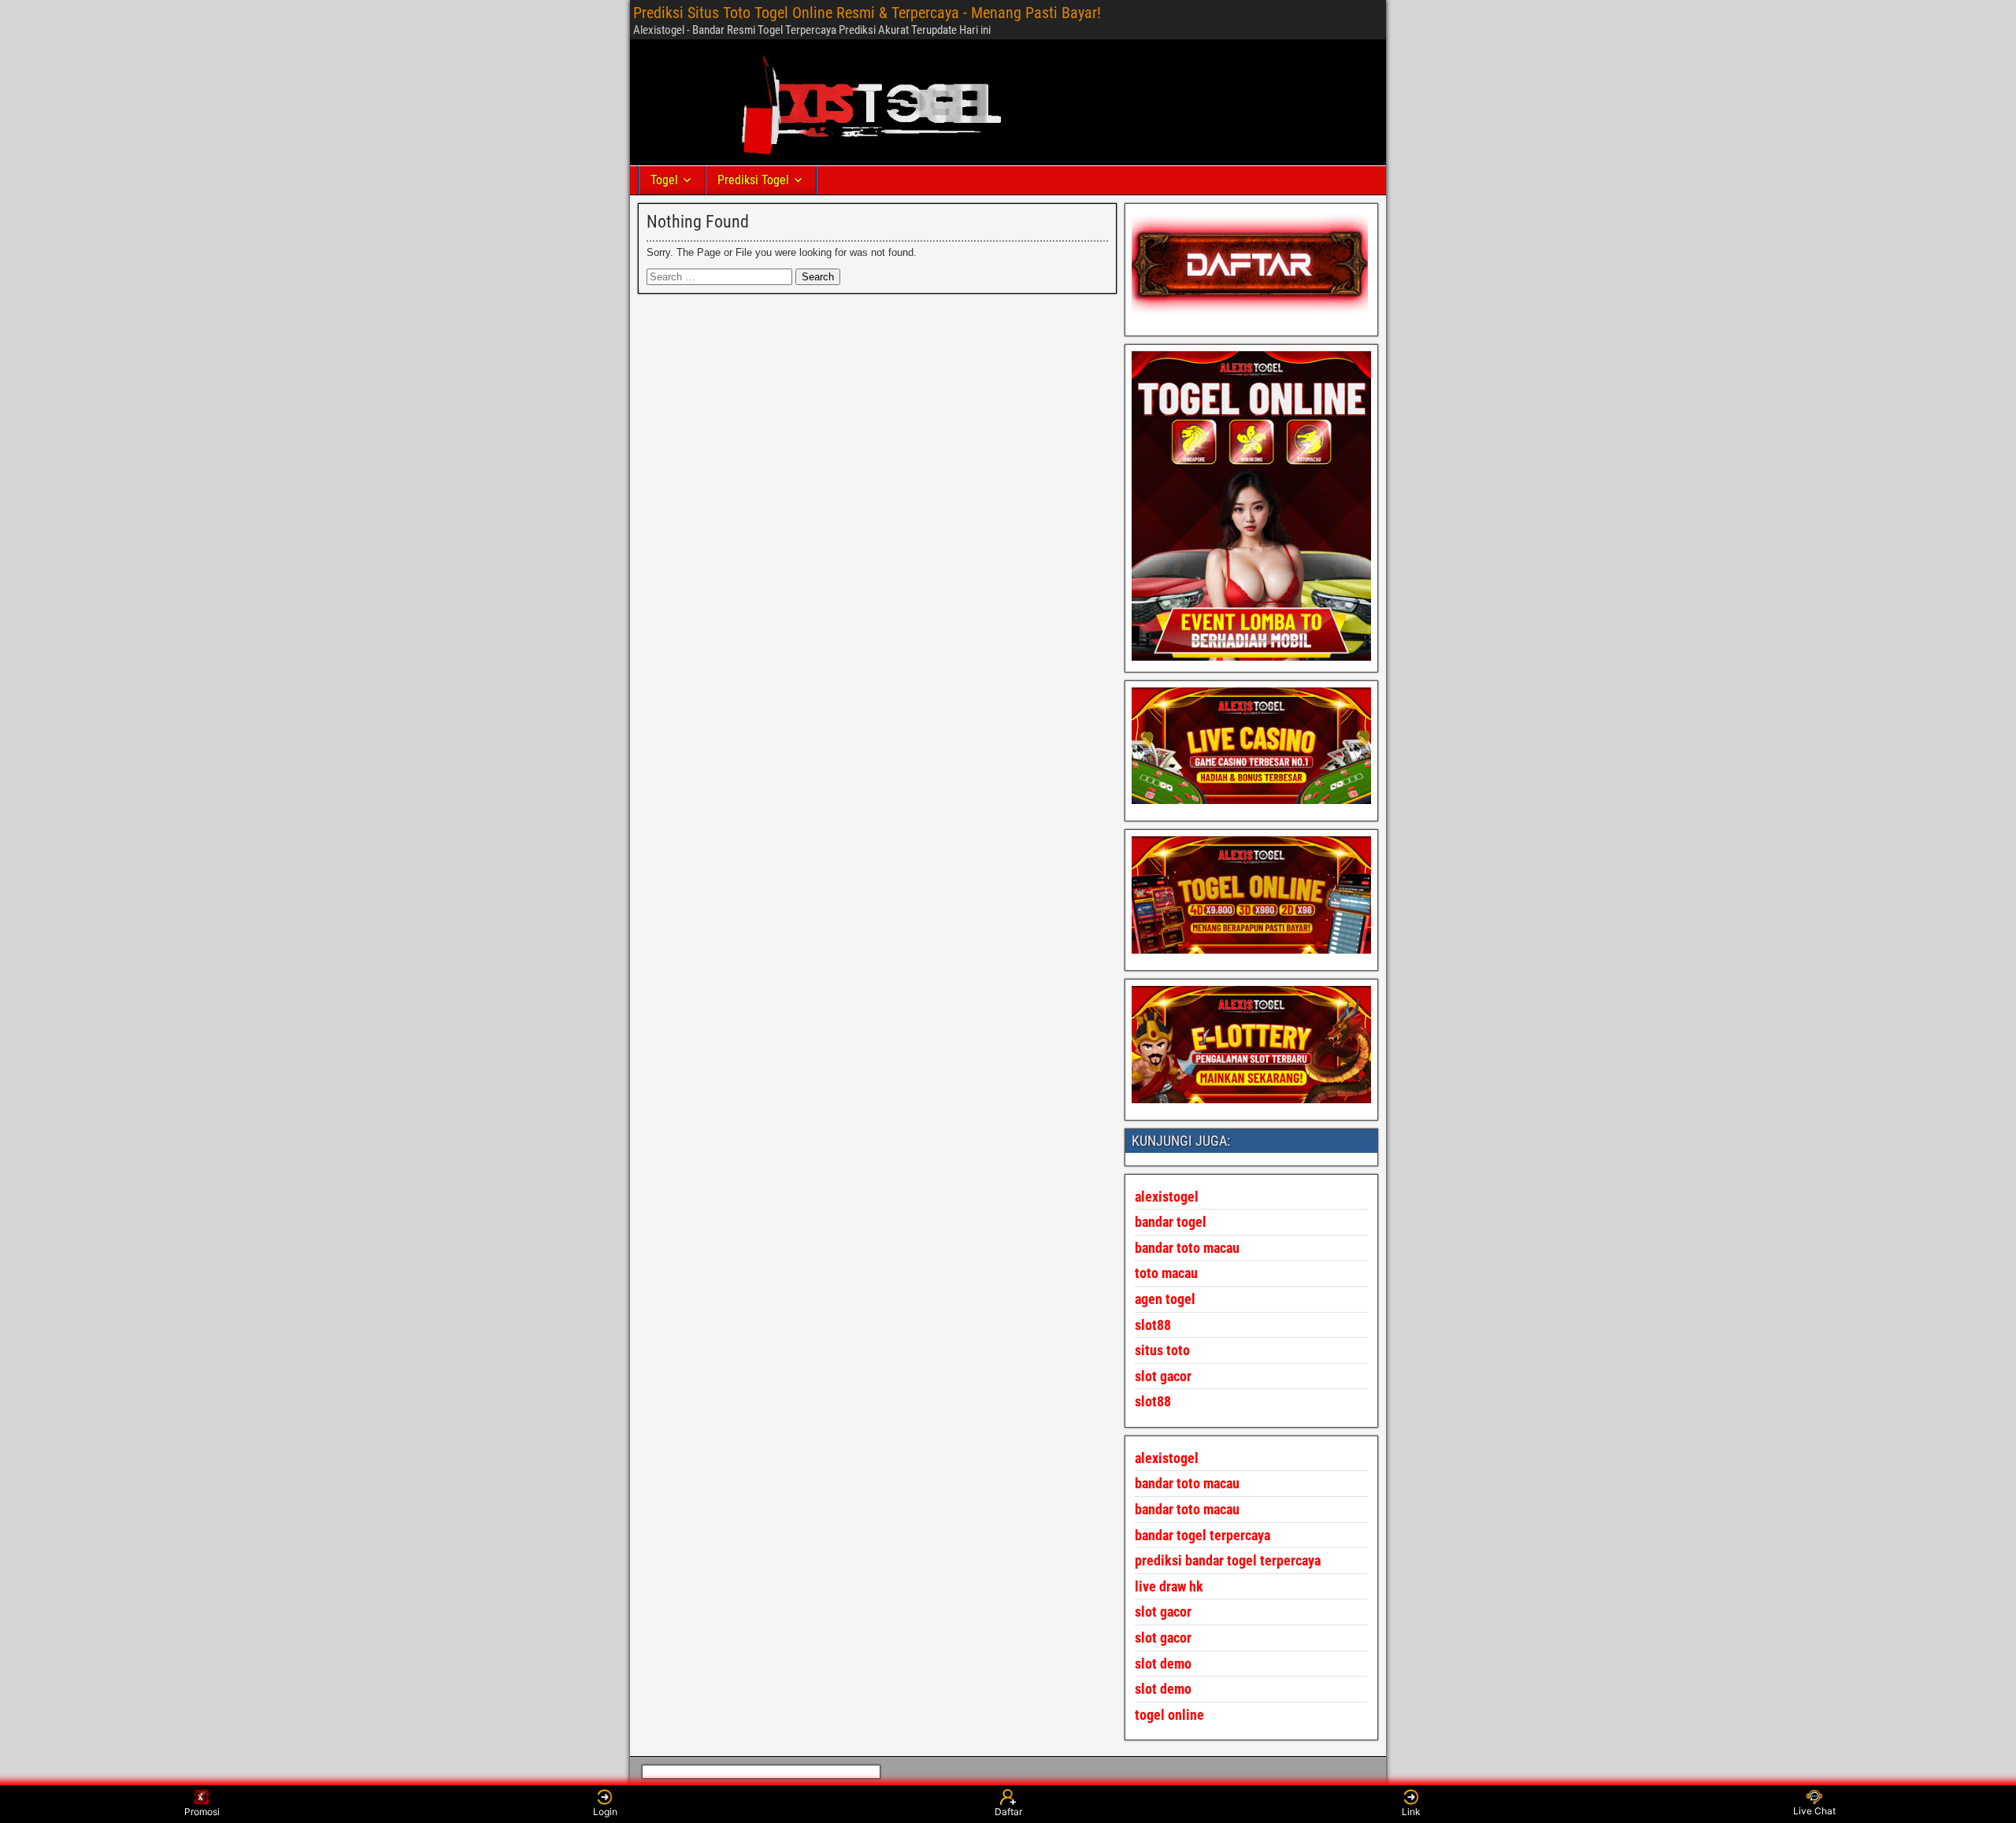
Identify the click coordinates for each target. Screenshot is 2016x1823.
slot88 (1153, 1401)
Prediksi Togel (753, 180)
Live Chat (1814, 1811)
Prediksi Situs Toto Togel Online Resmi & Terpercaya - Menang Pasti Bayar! (867, 13)
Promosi (202, 1812)
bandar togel (1171, 1222)
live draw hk (1169, 1586)
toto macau (1166, 1273)
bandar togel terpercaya (1203, 1535)
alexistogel (1167, 1458)
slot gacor (1163, 1376)
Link (1411, 1812)
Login (605, 1812)
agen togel (1165, 1299)
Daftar (1008, 1812)
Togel (664, 180)
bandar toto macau (1187, 1248)
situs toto (1162, 1350)
